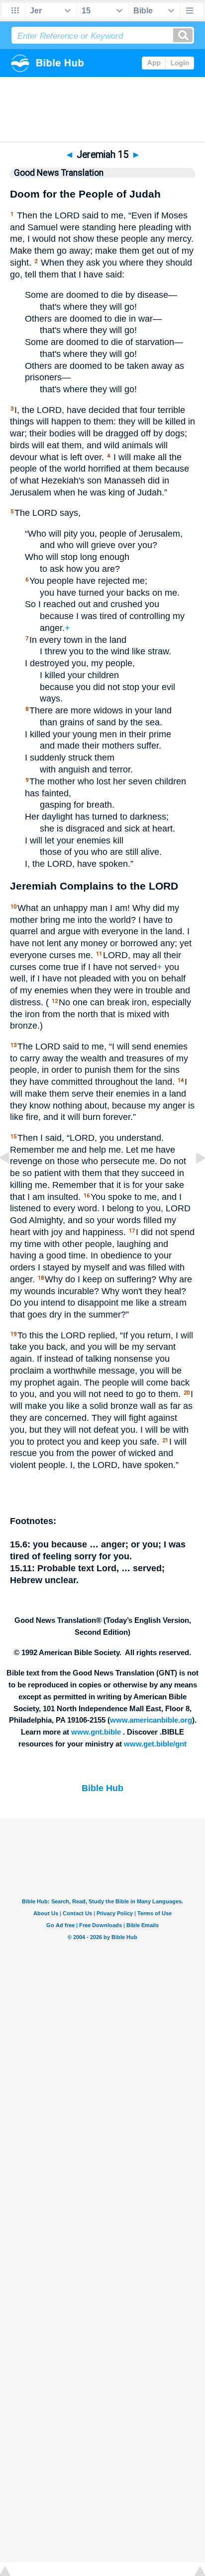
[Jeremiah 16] (193, 1180)
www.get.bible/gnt (155, 1744)
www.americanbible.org (151, 1720)
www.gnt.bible (96, 1732)
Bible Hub (102, 1788)
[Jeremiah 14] (12, 1180)
